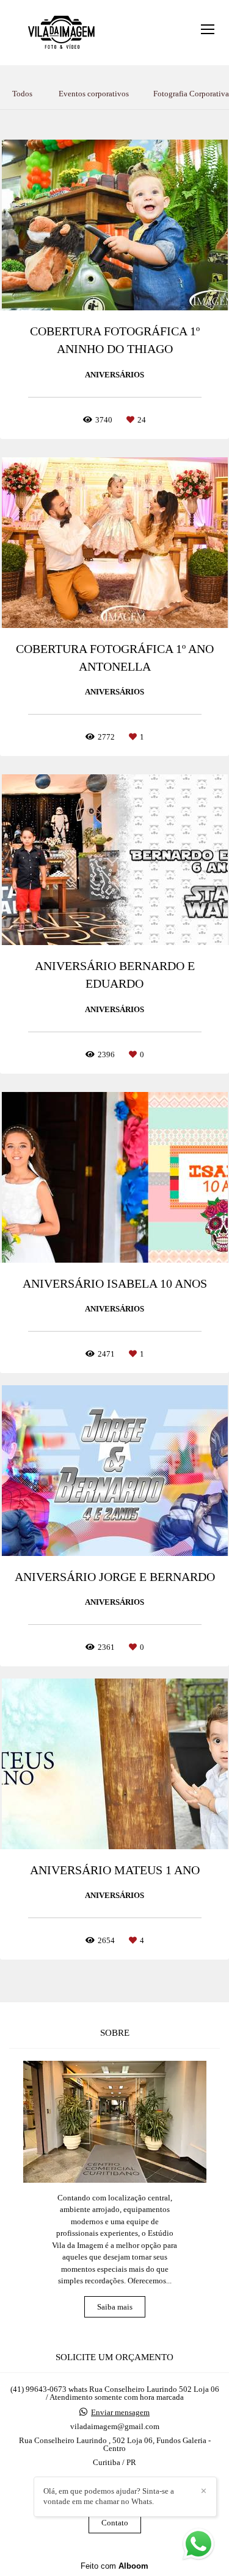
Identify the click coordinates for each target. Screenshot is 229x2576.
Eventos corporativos (94, 94)
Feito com (114, 2566)
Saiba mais (115, 2307)
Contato (115, 2523)
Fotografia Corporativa (191, 94)
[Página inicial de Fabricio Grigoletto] (62, 33)
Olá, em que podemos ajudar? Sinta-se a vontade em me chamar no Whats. (109, 2496)
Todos (22, 94)
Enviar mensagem (120, 2412)
